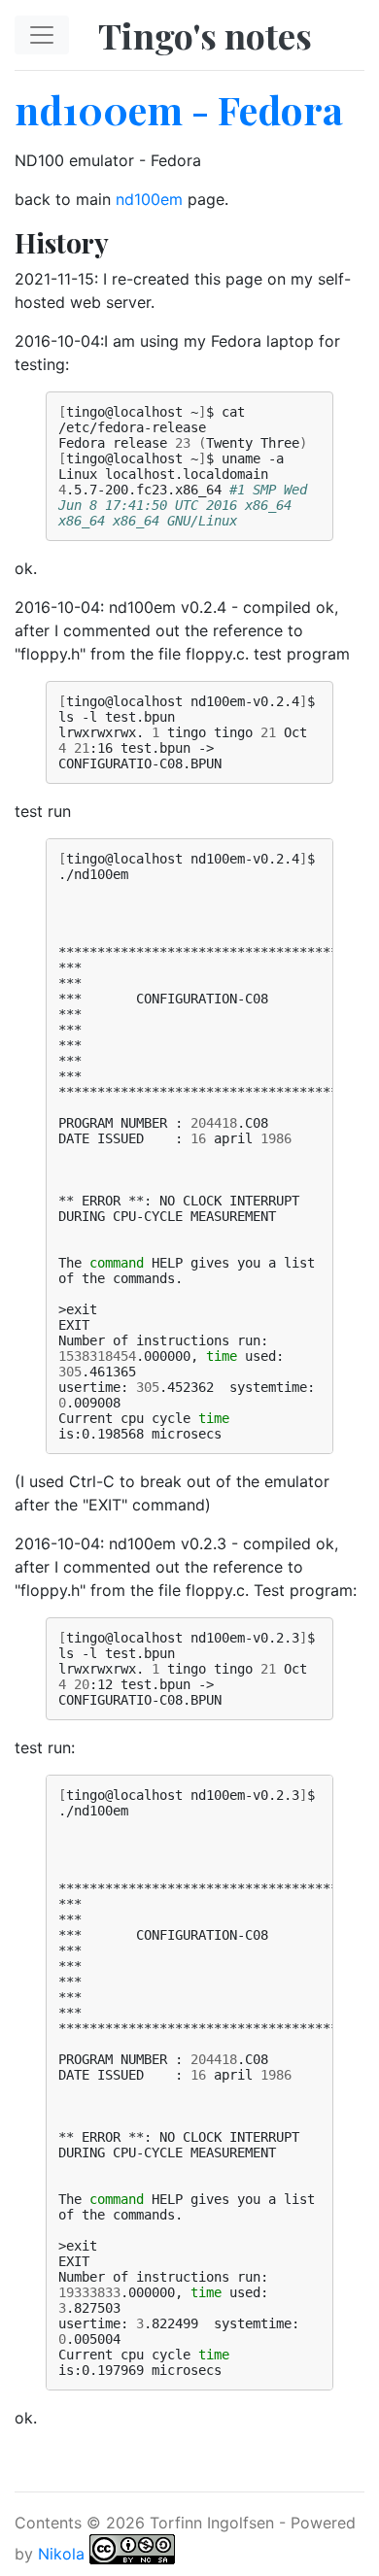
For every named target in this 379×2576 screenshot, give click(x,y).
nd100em (149, 199)
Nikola (61, 2553)
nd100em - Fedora (179, 109)
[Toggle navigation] (42, 35)
